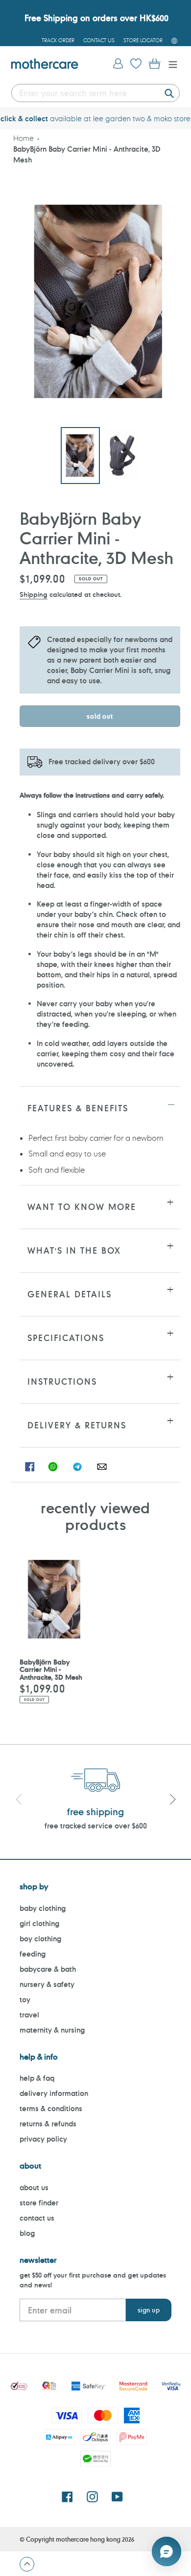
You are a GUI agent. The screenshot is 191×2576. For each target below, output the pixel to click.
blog (27, 2233)
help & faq (37, 2078)
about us (34, 2187)
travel (29, 2015)
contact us (37, 2218)
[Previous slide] (19, 1801)
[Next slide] (172, 1801)
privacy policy (43, 2139)
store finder (39, 2203)
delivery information (54, 2093)
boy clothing (40, 1939)
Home (24, 138)
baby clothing (43, 1908)
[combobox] (95, 93)
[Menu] (170, 64)
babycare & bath (48, 1969)
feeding (33, 1954)
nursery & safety (47, 1984)
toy (25, 1999)
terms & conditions (51, 2108)
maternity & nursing (52, 2030)
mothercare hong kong (88, 2539)
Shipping (34, 594)
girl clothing (39, 1923)
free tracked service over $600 (96, 1826)
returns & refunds (48, 2124)
